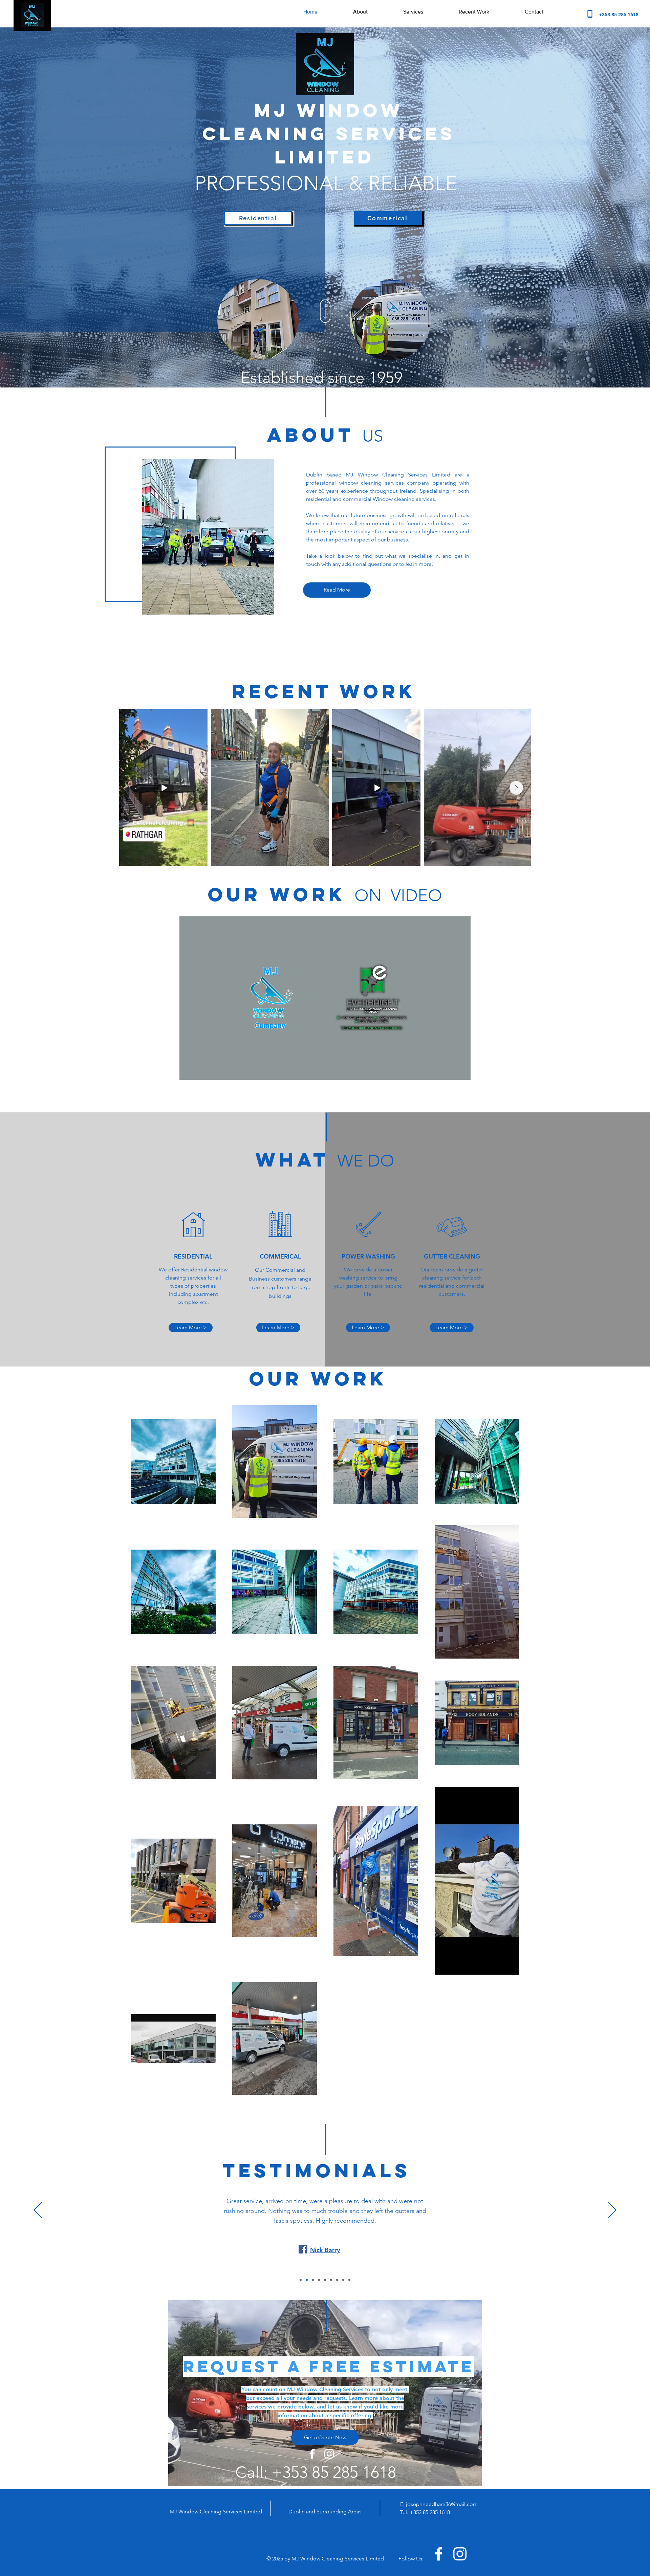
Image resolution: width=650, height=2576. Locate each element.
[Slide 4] (319, 2280)
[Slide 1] (301, 2280)
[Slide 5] (325, 2280)
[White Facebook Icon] (312, 2454)
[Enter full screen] (461, 1071)
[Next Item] (516, 788)
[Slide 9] (349, 2280)
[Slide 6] (331, 2280)
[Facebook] (286, 2240)
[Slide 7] (337, 2280)
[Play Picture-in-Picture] (450, 1071)
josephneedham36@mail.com (442, 2504)
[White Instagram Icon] (329, 2454)
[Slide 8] (343, 2280)
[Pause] (188, 1071)
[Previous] (38, 2211)
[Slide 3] (313, 2280)
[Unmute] (200, 1071)
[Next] (612, 2211)
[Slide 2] (307, 2280)
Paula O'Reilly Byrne (325, 2240)
